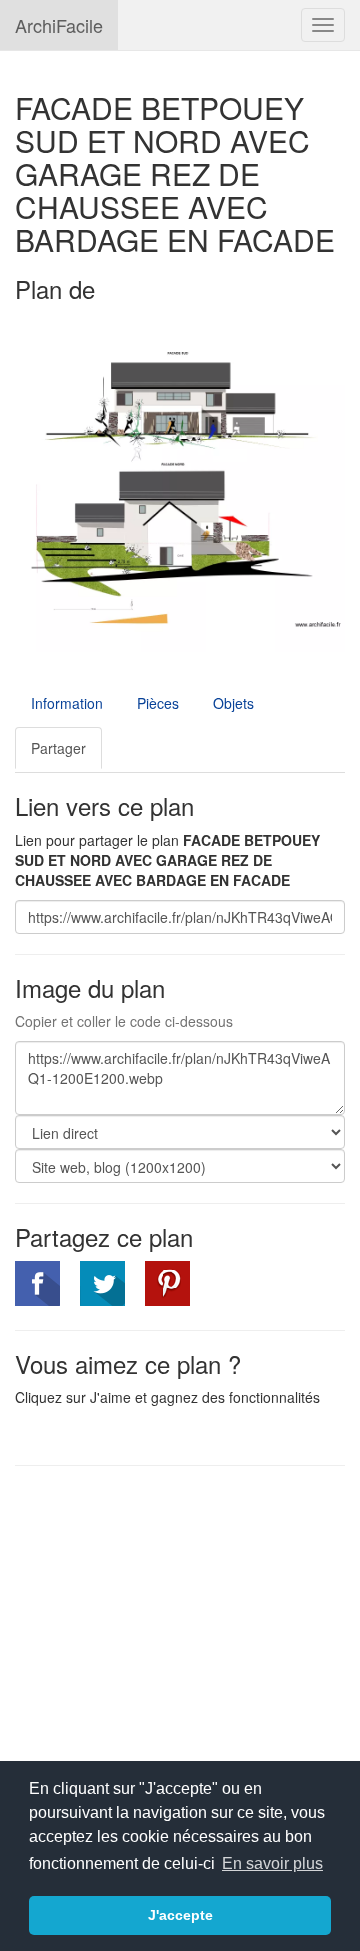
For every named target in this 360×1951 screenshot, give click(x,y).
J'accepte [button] (180, 1915)
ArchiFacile (59, 25)
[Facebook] (37, 1283)
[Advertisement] (183, 1626)
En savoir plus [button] (272, 1863)
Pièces (158, 703)
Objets (233, 703)
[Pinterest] (167, 1283)
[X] (102, 1283)
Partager (58, 748)
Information (67, 703)
